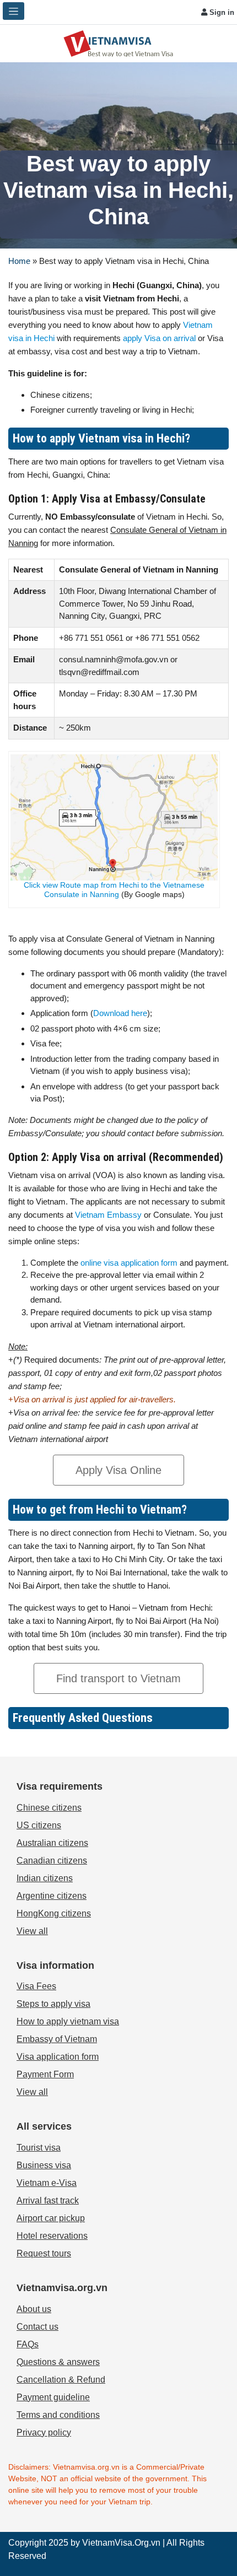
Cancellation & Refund (61, 2380)
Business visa (44, 2165)
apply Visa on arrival (159, 338)
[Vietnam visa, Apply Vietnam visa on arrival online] (118, 43)
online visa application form (129, 1263)
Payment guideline (53, 2397)
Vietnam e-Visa (47, 2183)
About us (34, 2309)
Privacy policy (44, 2432)
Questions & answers (58, 2362)
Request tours (44, 2253)
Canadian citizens (52, 1861)
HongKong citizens (54, 1913)
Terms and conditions (58, 2415)
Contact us (37, 2327)
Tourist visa (39, 2148)
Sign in (221, 12)
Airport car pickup (51, 2218)
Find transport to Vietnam (118, 1678)
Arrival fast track (48, 2200)
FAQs (28, 2344)
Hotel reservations (52, 2236)
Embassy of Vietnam (57, 2039)
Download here (120, 1013)
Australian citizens (52, 1843)
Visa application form (58, 2057)
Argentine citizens (52, 1896)
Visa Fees (36, 1986)
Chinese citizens (49, 1808)
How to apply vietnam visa (68, 2021)
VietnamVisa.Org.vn (121, 2543)
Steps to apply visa (53, 2004)
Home (19, 261)
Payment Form (45, 2074)
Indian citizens (45, 1878)
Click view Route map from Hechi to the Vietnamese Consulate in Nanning (114, 890)
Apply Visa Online (118, 1470)
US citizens (39, 1825)
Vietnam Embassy (107, 1215)
